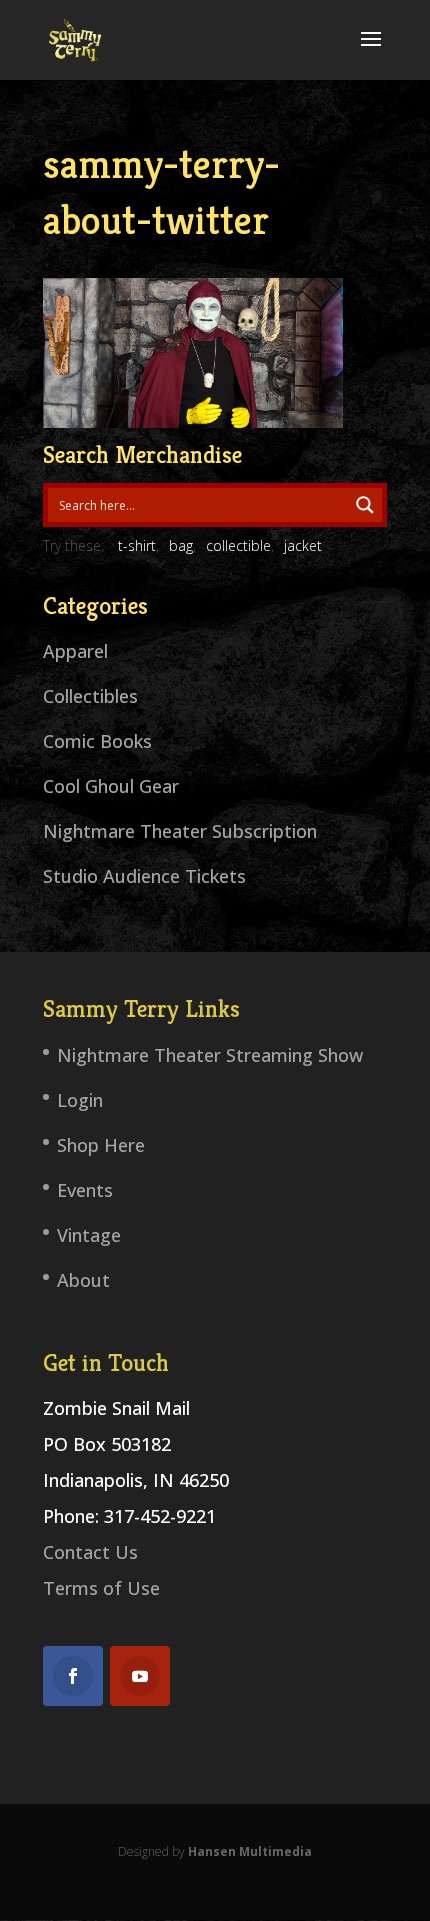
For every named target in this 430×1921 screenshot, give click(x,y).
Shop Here (101, 1145)
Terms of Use (101, 1588)
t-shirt (137, 545)
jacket (303, 545)
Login (80, 1100)
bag (181, 545)
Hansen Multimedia (250, 1851)
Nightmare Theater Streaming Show (210, 1055)
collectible (238, 545)
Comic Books (97, 741)
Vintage (89, 1235)
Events (85, 1190)
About (83, 1280)
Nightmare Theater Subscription (180, 831)
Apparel (75, 651)
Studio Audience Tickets (144, 876)
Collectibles (90, 696)
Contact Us (90, 1552)
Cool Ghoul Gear (111, 786)
